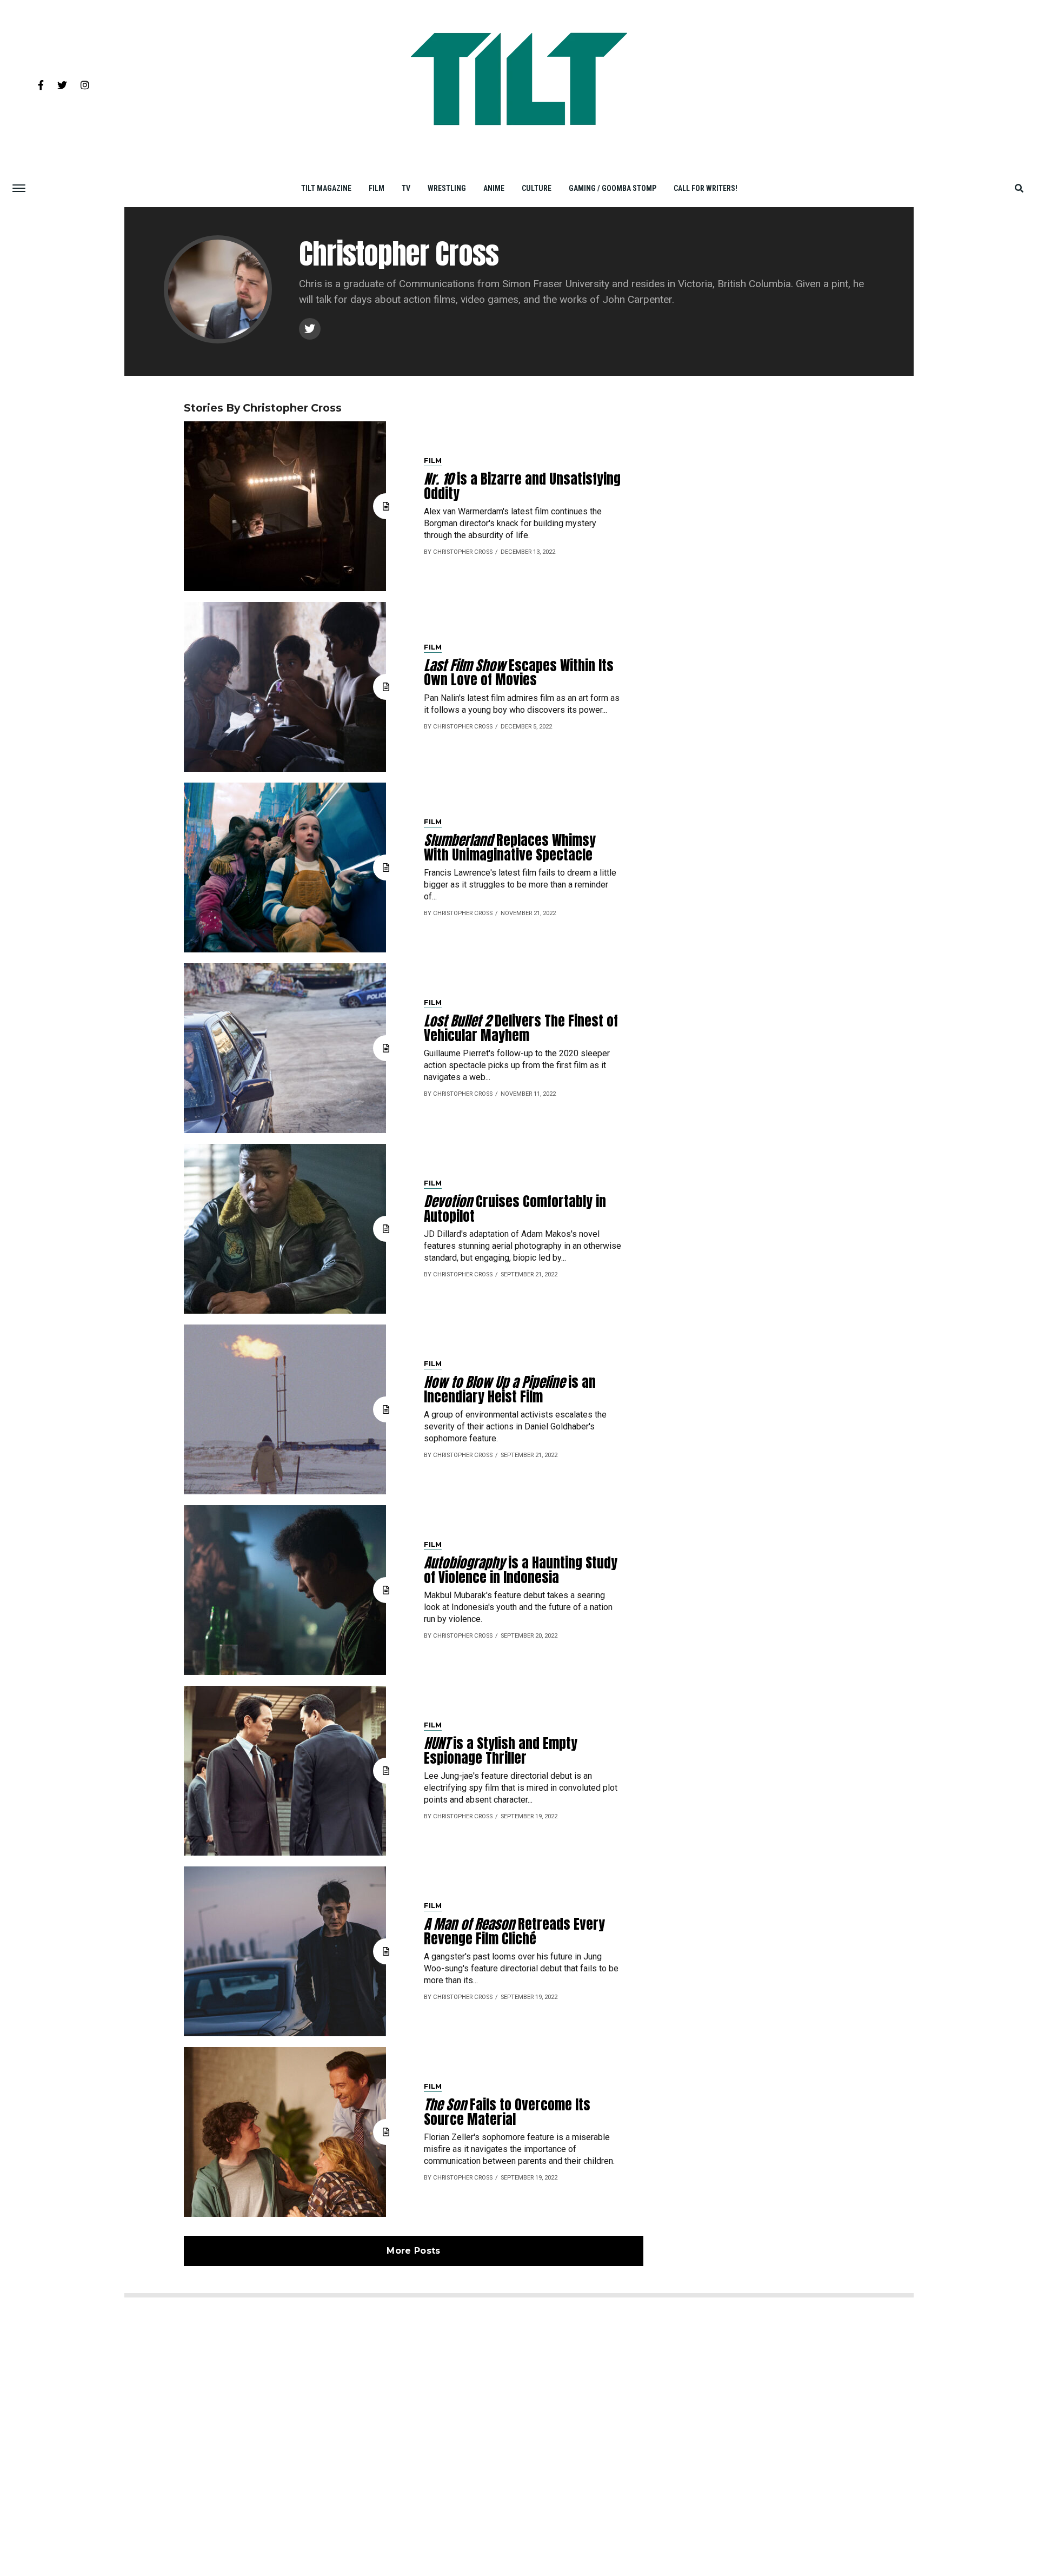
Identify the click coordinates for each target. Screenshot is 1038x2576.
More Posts (413, 2251)
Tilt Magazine (326, 188)
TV (406, 188)
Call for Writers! (706, 188)
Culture (537, 188)
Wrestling (447, 188)
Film (377, 188)
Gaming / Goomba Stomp (613, 188)
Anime (494, 188)
